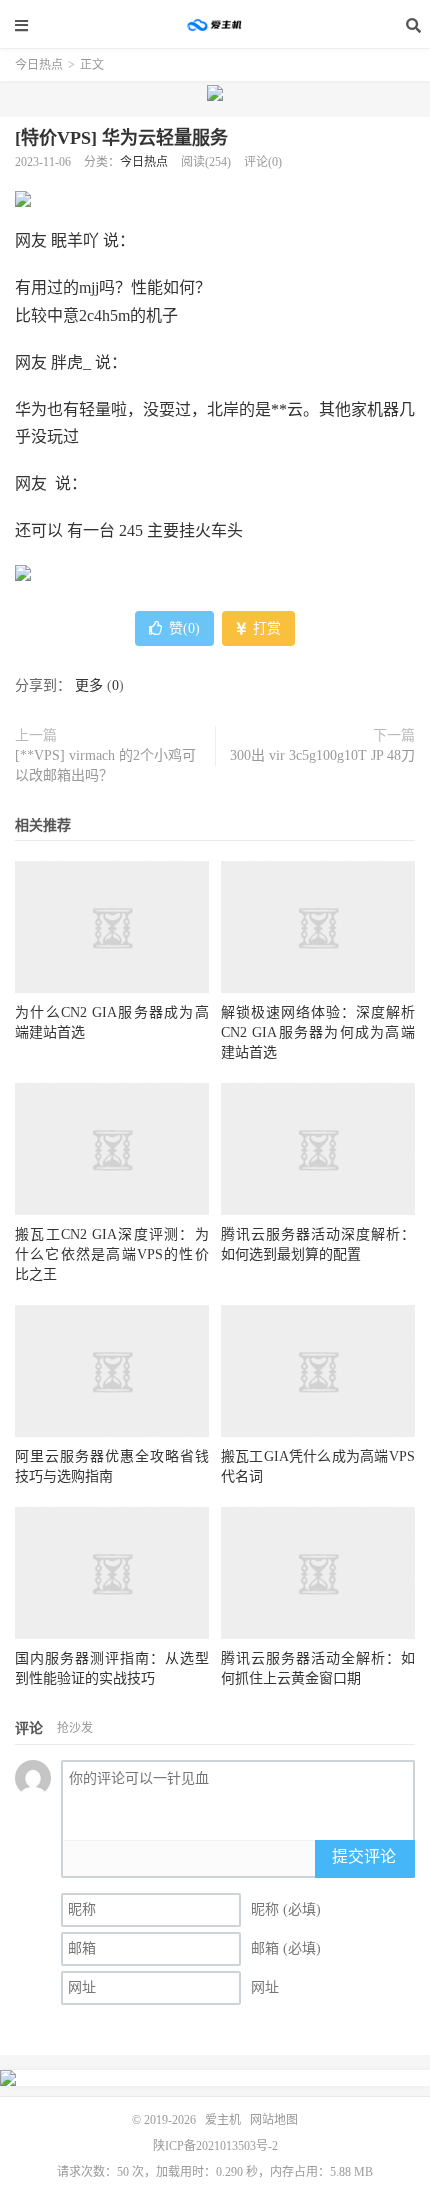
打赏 (265, 628)
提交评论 (364, 1856)
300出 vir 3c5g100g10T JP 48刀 (322, 755)
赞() (184, 628)
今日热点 (39, 65)
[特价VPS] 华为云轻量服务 (121, 138)
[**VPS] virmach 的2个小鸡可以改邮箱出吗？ (105, 765)
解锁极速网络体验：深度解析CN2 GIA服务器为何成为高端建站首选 (318, 1032)
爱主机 (215, 25)
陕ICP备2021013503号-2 (215, 2146)
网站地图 (274, 2120)
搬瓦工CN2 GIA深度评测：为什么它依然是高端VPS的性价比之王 (112, 1254)
